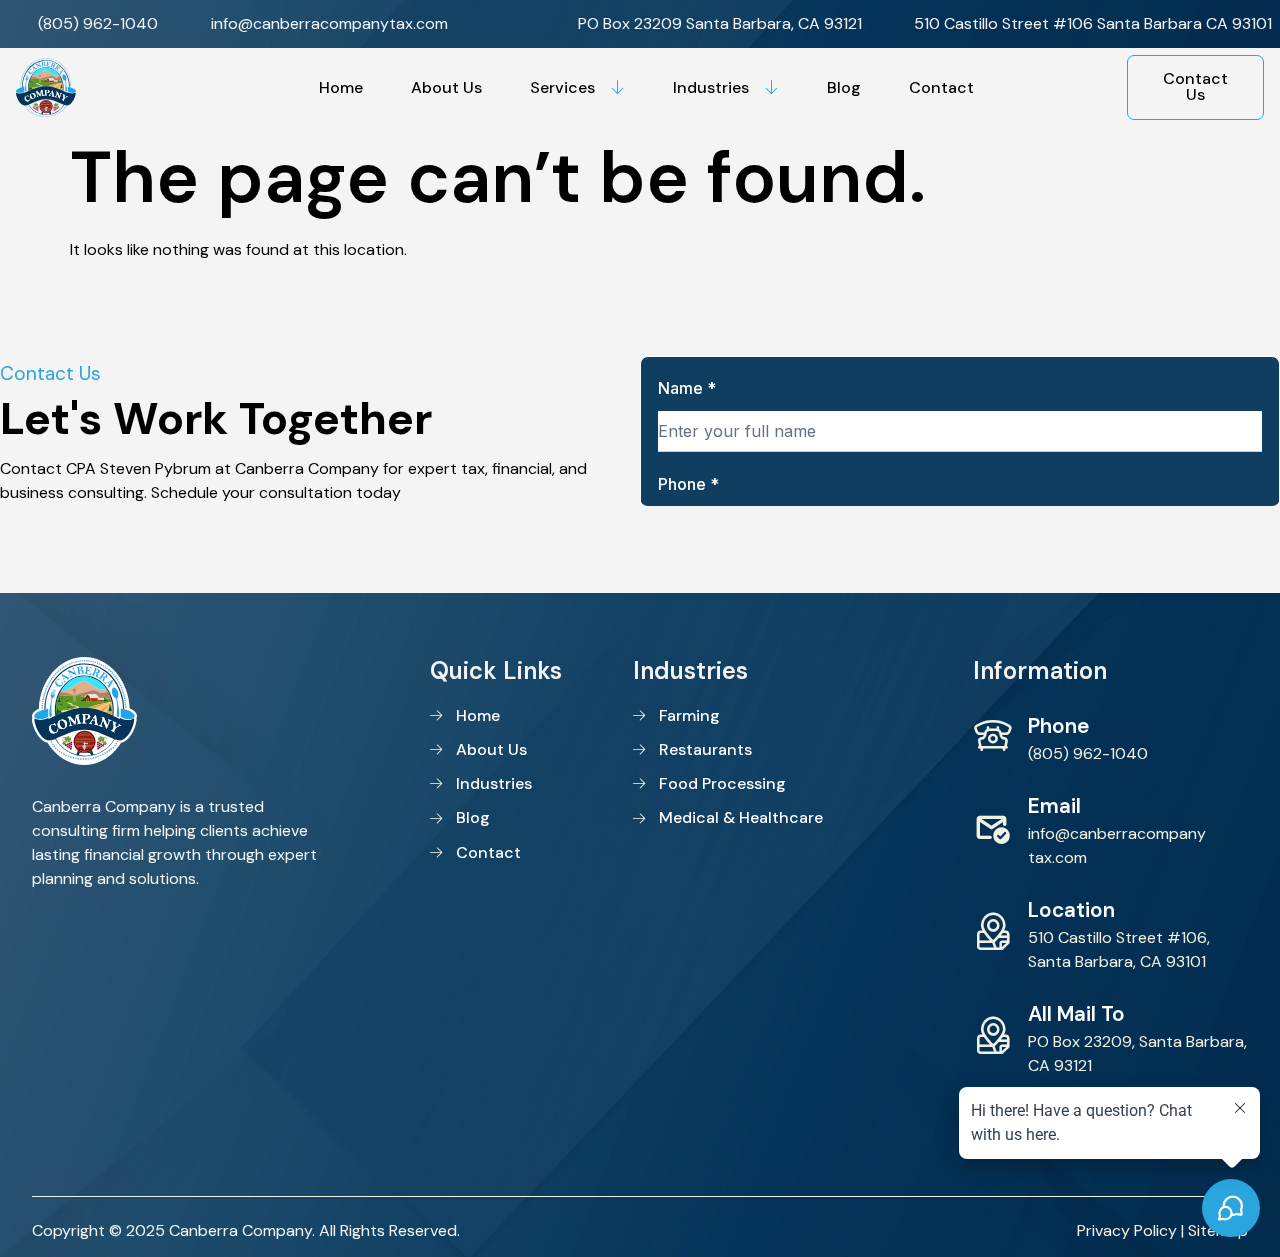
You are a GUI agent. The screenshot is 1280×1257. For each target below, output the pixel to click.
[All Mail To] (993, 1036)
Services (562, 87)
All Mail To (1076, 1013)
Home (341, 87)
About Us (446, 87)
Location (1071, 909)
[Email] (993, 828)
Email (1054, 805)
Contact (941, 87)
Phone (1058, 725)
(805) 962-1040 (1088, 753)
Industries (711, 87)
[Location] (993, 932)
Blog (844, 87)
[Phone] (993, 736)
